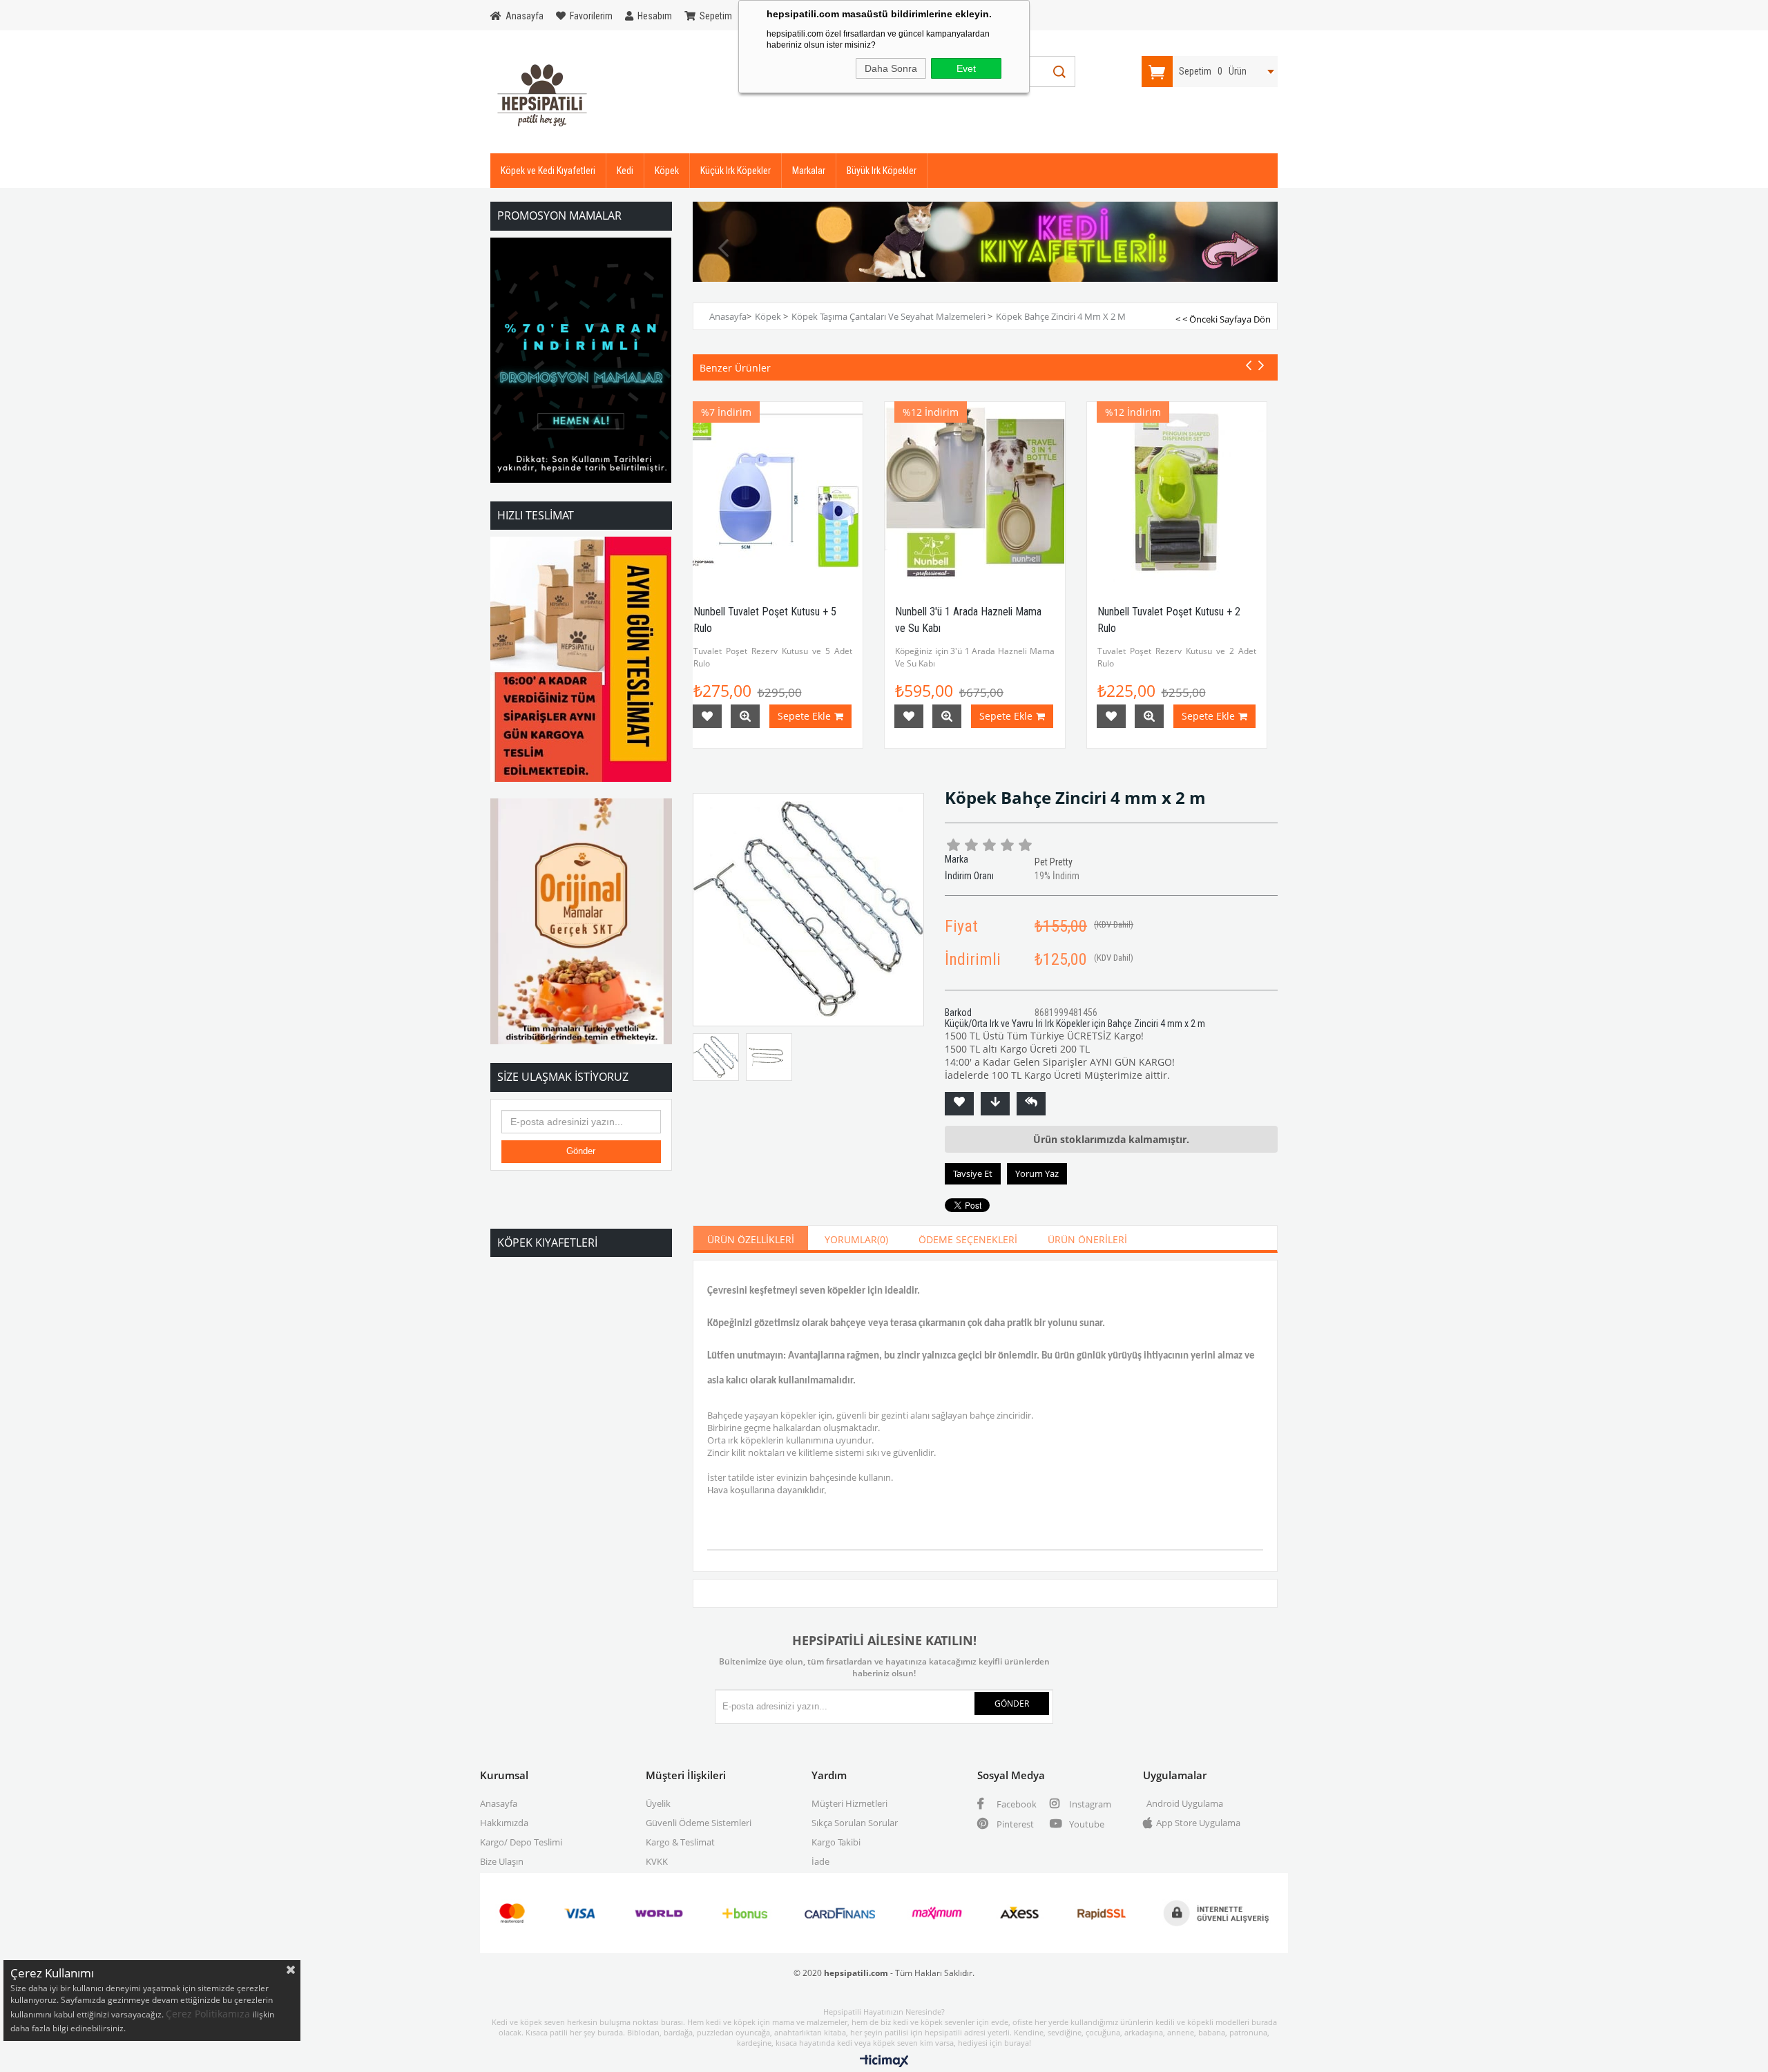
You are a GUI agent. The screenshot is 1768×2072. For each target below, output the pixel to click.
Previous (724, 248)
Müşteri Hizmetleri (849, 1803)
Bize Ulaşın (502, 1861)
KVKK (657, 1861)
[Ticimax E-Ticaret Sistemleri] (884, 2062)
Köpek (667, 171)
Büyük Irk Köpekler (882, 171)
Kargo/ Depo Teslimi (521, 1842)
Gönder (581, 1151)
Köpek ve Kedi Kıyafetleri (548, 171)
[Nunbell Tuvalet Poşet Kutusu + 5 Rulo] (773, 492)
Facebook (1016, 1804)
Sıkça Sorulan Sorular (855, 1823)
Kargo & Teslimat (680, 1842)
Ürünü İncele (745, 716)
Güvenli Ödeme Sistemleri (699, 1823)
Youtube (1086, 1824)
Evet (966, 68)
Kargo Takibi (836, 1842)
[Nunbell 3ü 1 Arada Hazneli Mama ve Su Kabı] (975, 492)
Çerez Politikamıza (209, 2014)
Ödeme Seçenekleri (968, 1239)
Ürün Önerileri (1087, 1239)
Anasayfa (499, 1803)
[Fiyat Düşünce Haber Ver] (995, 1104)
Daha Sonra (891, 68)
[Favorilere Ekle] (959, 1104)
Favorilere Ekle (707, 716)
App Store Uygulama (1198, 1823)
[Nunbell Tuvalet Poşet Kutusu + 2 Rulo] (1177, 492)
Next (1247, 248)
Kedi (625, 171)
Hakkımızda (504, 1823)
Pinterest (1014, 1824)
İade (820, 1861)
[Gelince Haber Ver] (1031, 1104)
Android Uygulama (1185, 1803)
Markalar (809, 171)
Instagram (1089, 1804)
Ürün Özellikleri (751, 1239)
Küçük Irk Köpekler (736, 171)
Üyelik (658, 1803)
